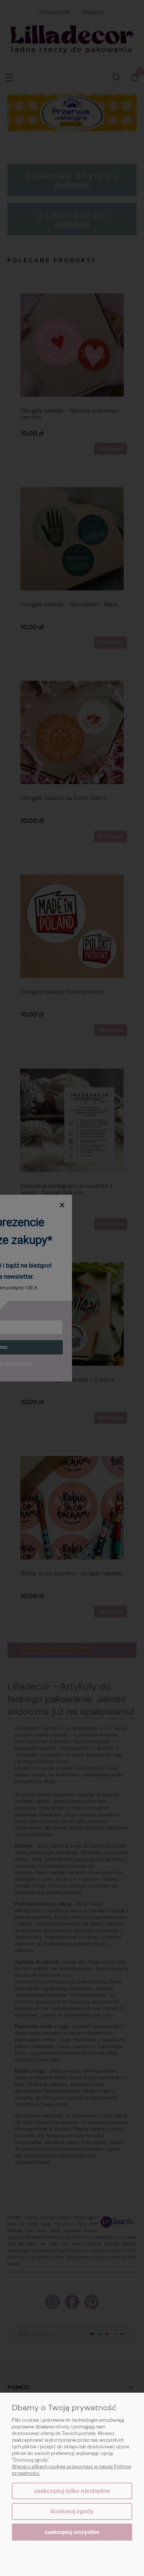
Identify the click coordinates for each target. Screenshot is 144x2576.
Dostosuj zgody (72, 2511)
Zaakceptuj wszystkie (72, 2532)
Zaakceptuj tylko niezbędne (72, 2491)
